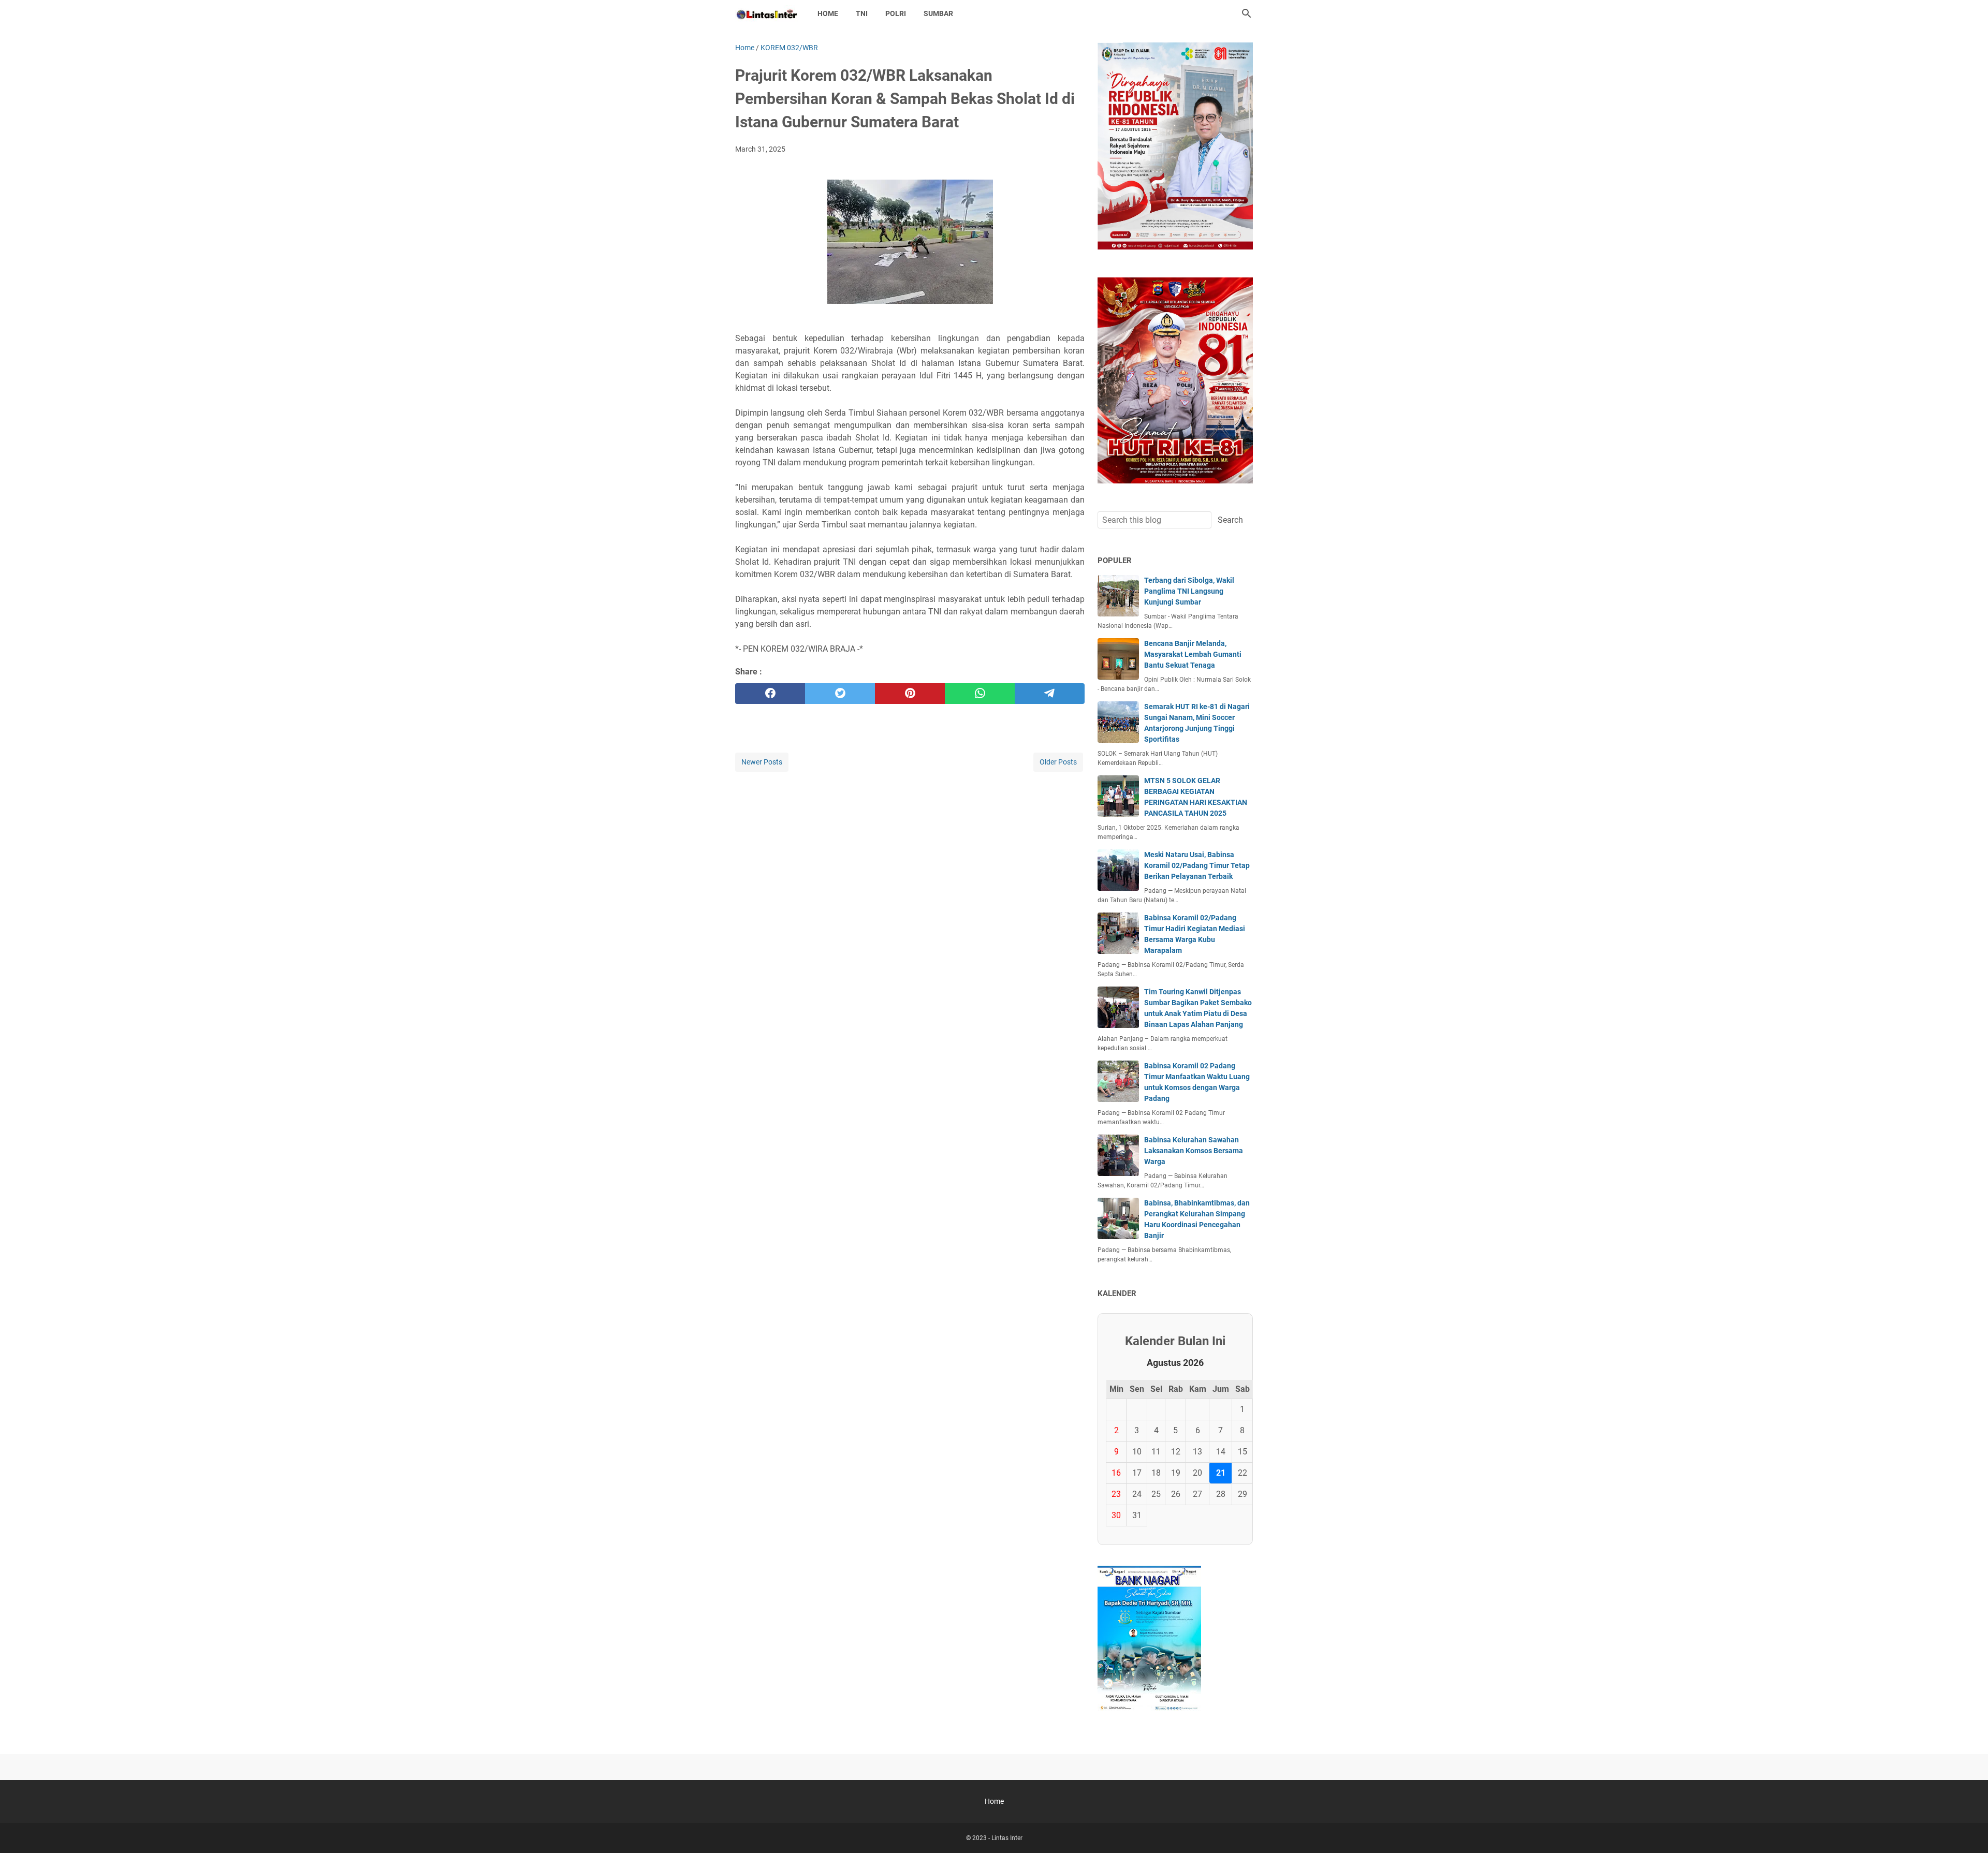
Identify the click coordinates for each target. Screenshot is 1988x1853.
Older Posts (1058, 762)
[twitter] (840, 694)
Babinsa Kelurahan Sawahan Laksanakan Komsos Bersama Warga (1194, 1151)
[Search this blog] (1247, 13)
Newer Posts (762, 762)
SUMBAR (938, 13)
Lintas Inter (1007, 1838)
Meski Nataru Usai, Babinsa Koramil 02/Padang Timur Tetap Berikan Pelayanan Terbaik (1197, 865)
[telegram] (1050, 694)
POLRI (896, 13)
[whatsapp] (980, 694)
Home (828, 13)
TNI (862, 13)
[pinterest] (910, 694)
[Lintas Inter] (767, 13)
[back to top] (1967, 1830)
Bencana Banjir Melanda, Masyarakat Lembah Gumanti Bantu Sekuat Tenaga (1193, 654)
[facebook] (770, 694)
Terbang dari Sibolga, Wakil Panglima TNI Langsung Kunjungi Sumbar (1189, 591)
